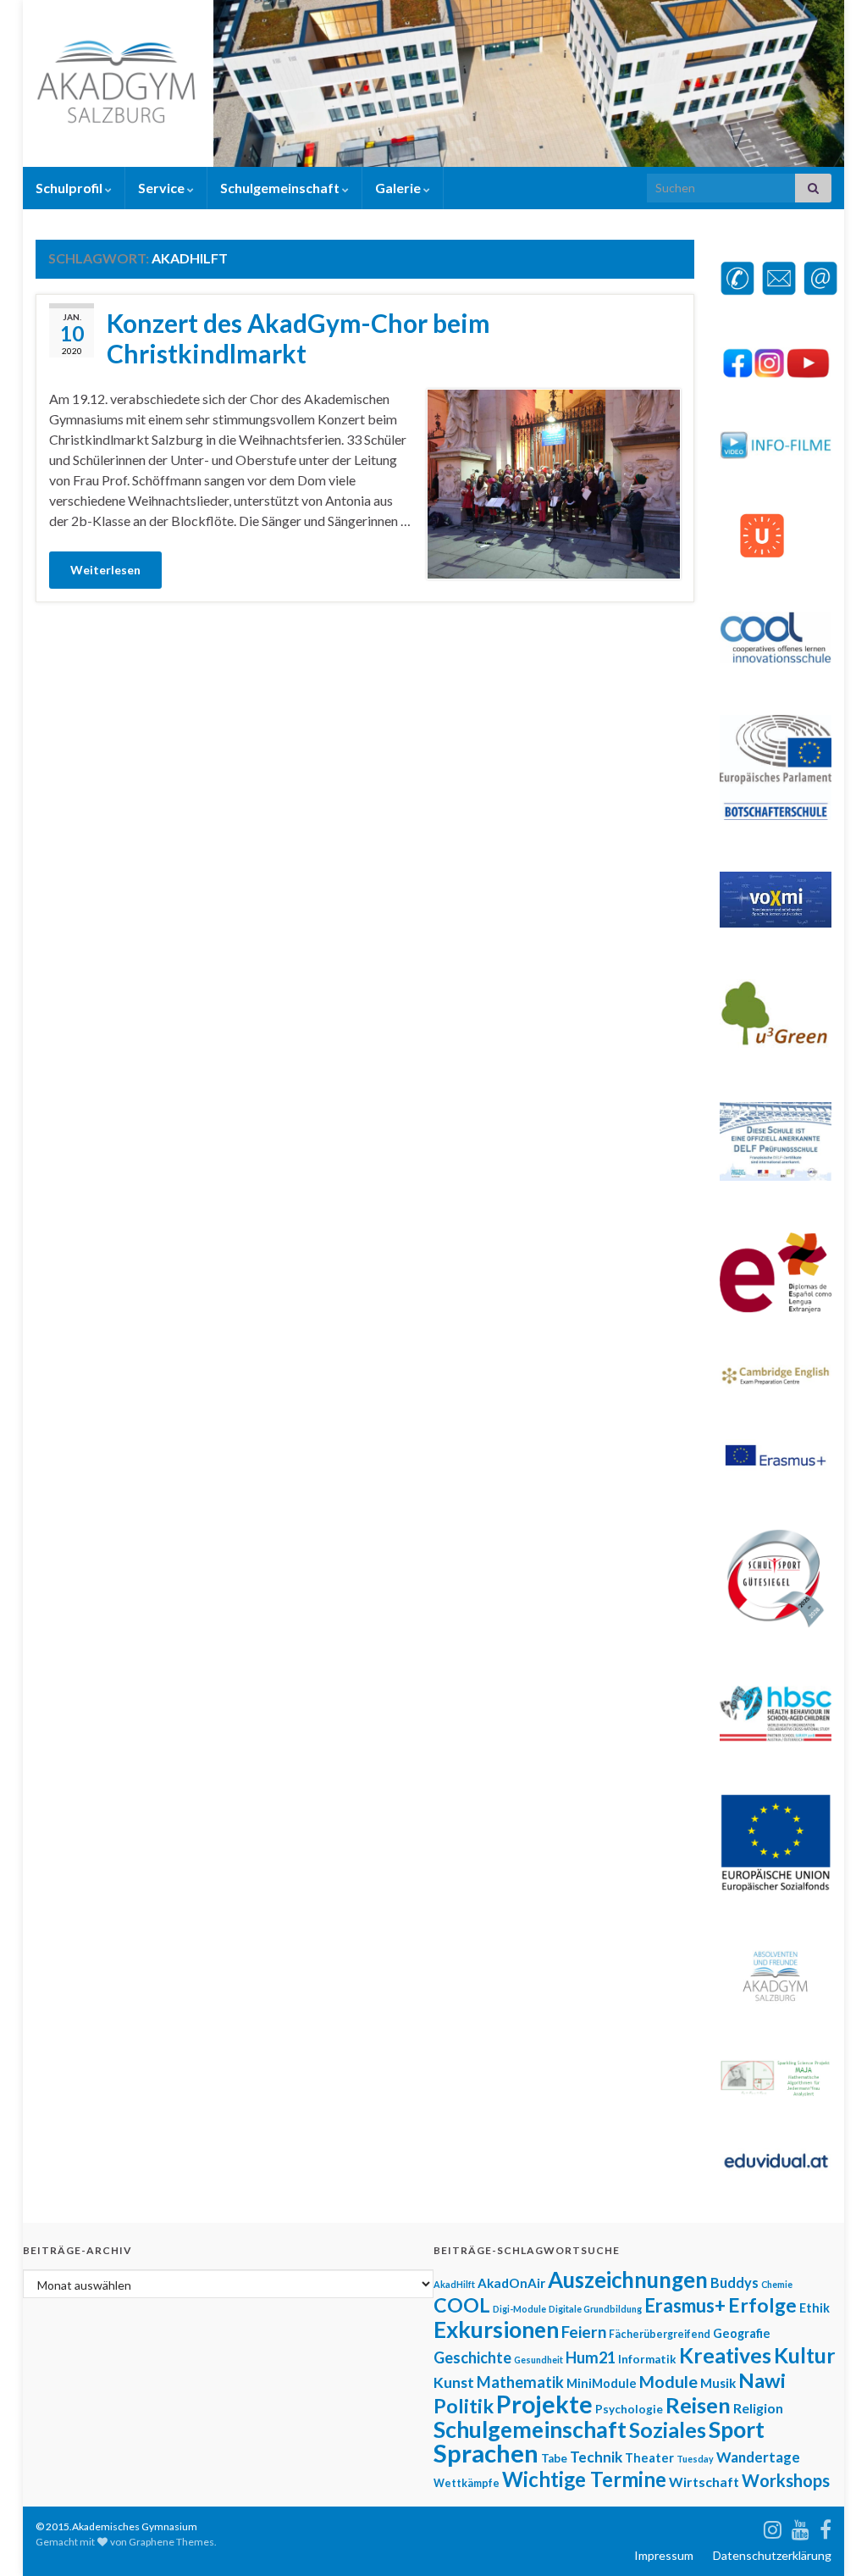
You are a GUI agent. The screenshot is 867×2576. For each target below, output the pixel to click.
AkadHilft (454, 2284)
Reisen (698, 2405)
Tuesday (695, 2459)
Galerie (399, 188)
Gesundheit (538, 2360)
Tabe (554, 2458)
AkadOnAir (511, 2283)
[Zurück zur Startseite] (433, 83)
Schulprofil (70, 188)
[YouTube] (801, 2526)
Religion (758, 2408)
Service (163, 188)
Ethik (815, 2308)
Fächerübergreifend (660, 2334)
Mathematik (520, 2382)
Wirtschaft (704, 2482)
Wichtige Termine (584, 2479)
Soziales (668, 2430)
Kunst (454, 2382)
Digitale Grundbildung (595, 2309)
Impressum (664, 2555)
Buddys (734, 2282)
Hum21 (591, 2357)
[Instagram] (773, 2526)
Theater (649, 2458)
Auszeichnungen (628, 2280)
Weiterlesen (105, 570)
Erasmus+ (685, 2305)
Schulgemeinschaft (281, 188)
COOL (462, 2305)
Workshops (786, 2480)
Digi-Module (519, 2309)
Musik (718, 2383)
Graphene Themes (171, 2542)
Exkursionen (496, 2329)
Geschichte (472, 2357)
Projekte (544, 2404)
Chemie (777, 2284)
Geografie (742, 2333)
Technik (596, 2457)
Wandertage (758, 2457)
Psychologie (629, 2409)
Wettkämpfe (467, 2483)
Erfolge (762, 2305)
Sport (737, 2429)
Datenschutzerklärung (772, 2555)
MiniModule (602, 2383)
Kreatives (725, 2355)
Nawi (762, 2380)
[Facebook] (826, 2526)
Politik (464, 2406)
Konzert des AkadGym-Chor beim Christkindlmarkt (298, 338)
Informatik (647, 2359)
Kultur (805, 2355)
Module (668, 2381)
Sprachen (486, 2453)
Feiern (584, 2332)
